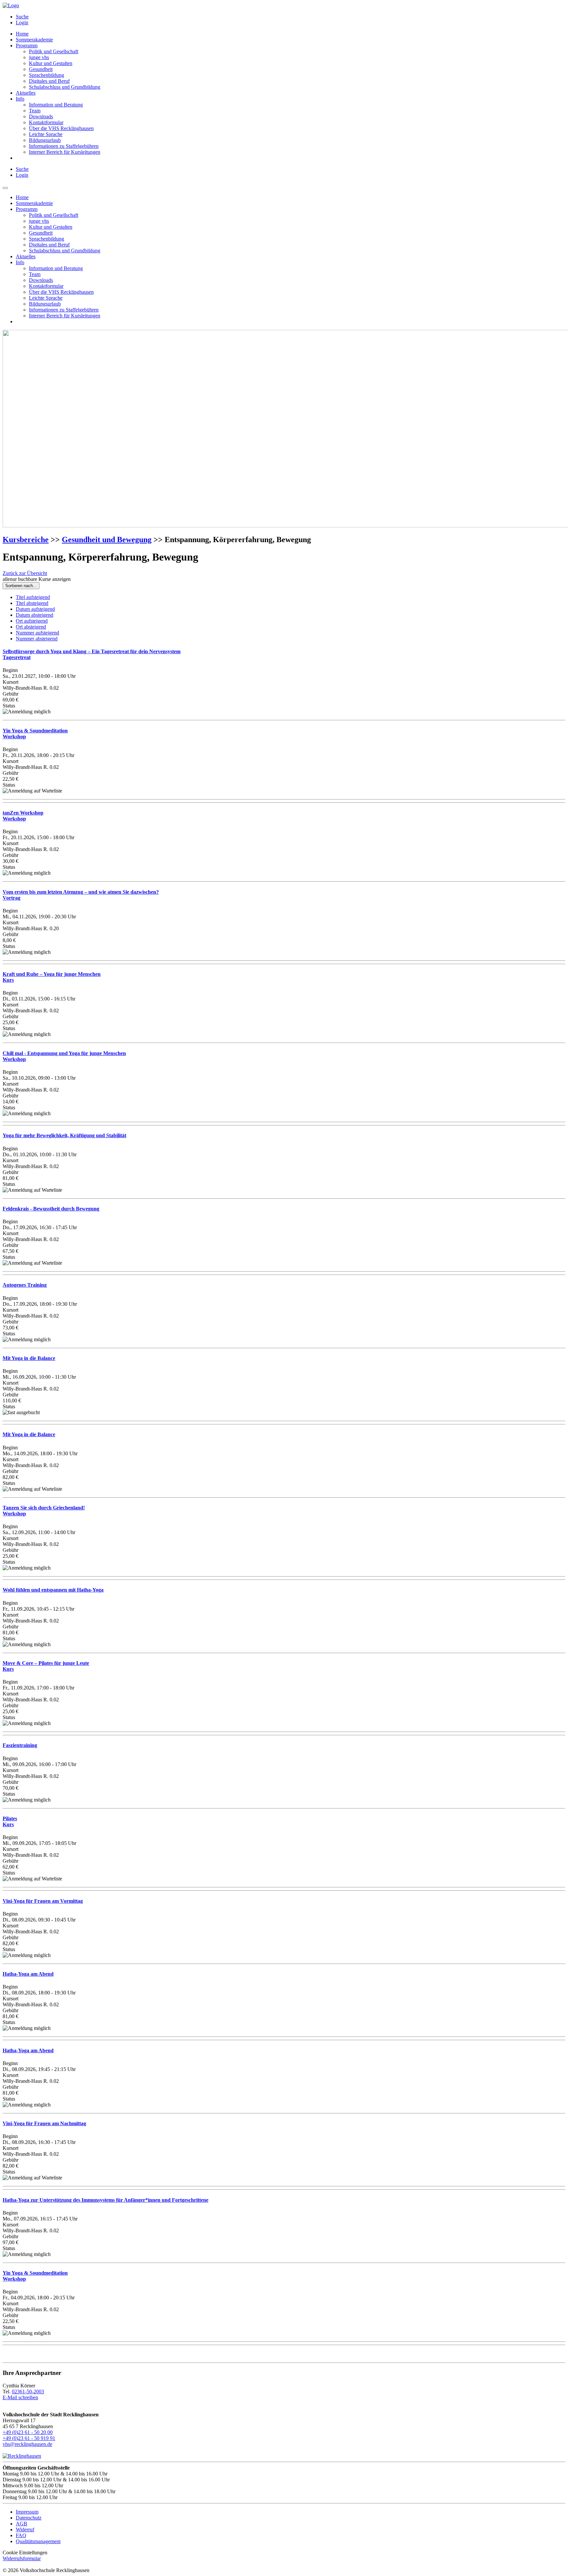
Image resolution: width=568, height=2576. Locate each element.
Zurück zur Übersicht (25, 573)
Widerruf (25, 2530)
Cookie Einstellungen (25, 2553)
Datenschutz (29, 2518)
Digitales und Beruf (49, 81)
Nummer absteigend (37, 639)
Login (22, 23)
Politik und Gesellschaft (54, 51)
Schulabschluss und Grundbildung (65, 87)
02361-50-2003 (28, 2392)
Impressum (27, 2512)
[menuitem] (291, 17)
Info (20, 99)
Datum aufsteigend (35, 609)
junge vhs (39, 57)
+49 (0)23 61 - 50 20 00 (28, 2432)
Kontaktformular (46, 122)
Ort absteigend (31, 627)
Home (22, 34)
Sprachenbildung (47, 75)
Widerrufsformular (22, 2558)
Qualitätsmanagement (38, 2541)
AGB (22, 2524)
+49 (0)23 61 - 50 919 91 (29, 2438)
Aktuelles (26, 93)
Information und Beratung (56, 105)
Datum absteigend (35, 615)
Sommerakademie (34, 40)
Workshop (23, 816)
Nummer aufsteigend (37, 633)
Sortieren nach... (21, 586)
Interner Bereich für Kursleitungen (65, 152)
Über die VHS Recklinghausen (61, 128)
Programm (27, 46)
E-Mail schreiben (20, 2397)
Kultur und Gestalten (51, 63)
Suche (22, 17)
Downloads (41, 116)
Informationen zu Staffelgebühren (64, 146)
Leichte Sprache (46, 134)
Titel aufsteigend (33, 597)
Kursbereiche (26, 540)
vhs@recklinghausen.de (27, 2444)
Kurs (10, 1821)
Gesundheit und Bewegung (107, 540)
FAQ (21, 2535)
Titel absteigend (32, 603)
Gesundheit (41, 69)
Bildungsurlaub (45, 140)
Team (35, 111)
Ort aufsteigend (32, 621)
